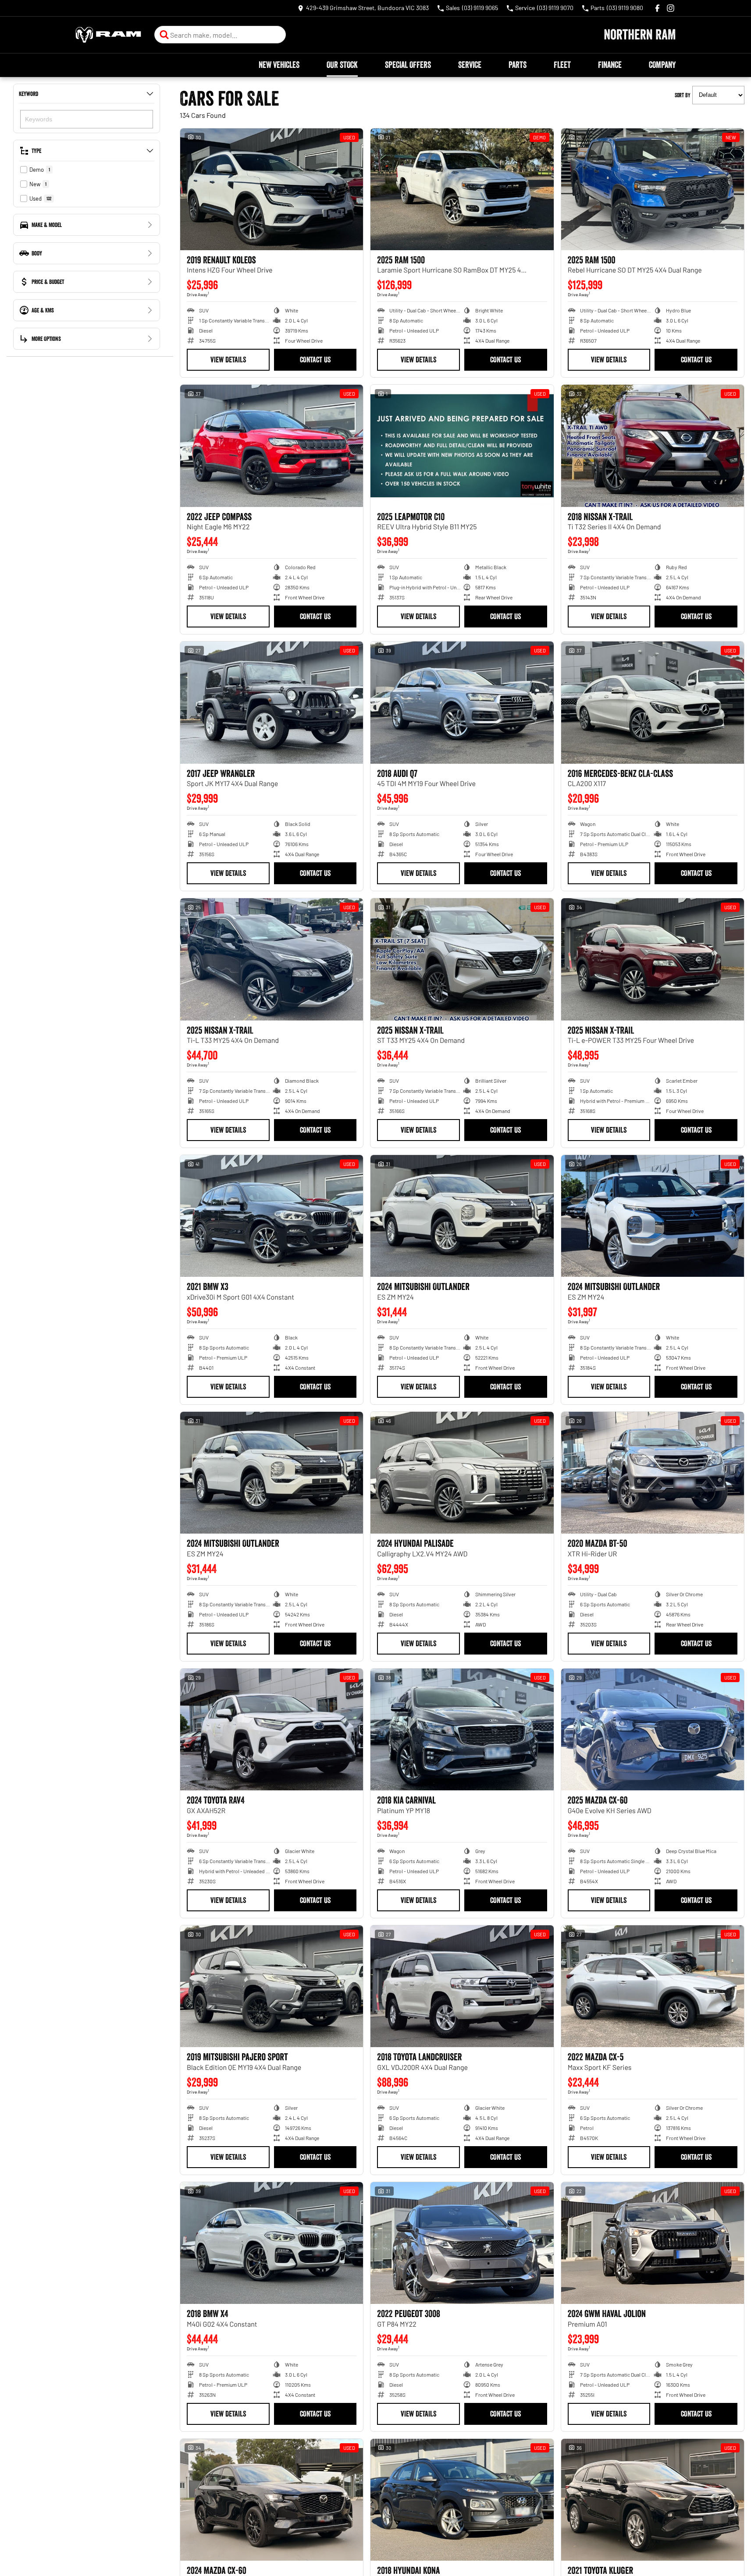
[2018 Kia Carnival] (462, 1729)
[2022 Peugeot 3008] (462, 2243)
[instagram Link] (671, 8)
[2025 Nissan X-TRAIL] (272, 959)
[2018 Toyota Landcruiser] (462, 1986)
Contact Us (315, 360)
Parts (518, 65)
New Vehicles (279, 65)
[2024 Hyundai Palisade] (462, 1473)
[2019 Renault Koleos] (272, 189)
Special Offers (408, 65)
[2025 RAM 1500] (462, 189)
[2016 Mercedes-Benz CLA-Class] (653, 702)
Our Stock (342, 65)
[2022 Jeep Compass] (272, 446)
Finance (610, 65)
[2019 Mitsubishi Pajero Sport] (272, 1986)
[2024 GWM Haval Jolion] (653, 2243)
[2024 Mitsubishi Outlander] (462, 1216)
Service (470, 65)
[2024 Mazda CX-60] (272, 2500)
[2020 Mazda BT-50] (653, 1473)
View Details (228, 360)
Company (662, 65)
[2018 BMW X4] (272, 2243)
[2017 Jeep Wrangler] (272, 702)
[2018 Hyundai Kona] (462, 2500)
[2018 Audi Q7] (462, 702)
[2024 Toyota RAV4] (272, 1729)
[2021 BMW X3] (272, 1216)
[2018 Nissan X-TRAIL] (653, 446)
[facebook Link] (657, 8)
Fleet (562, 65)
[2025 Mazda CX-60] (653, 1729)
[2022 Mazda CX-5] (653, 1986)
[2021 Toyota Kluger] (653, 2500)
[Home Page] (108, 35)
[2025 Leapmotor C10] (462, 446)
